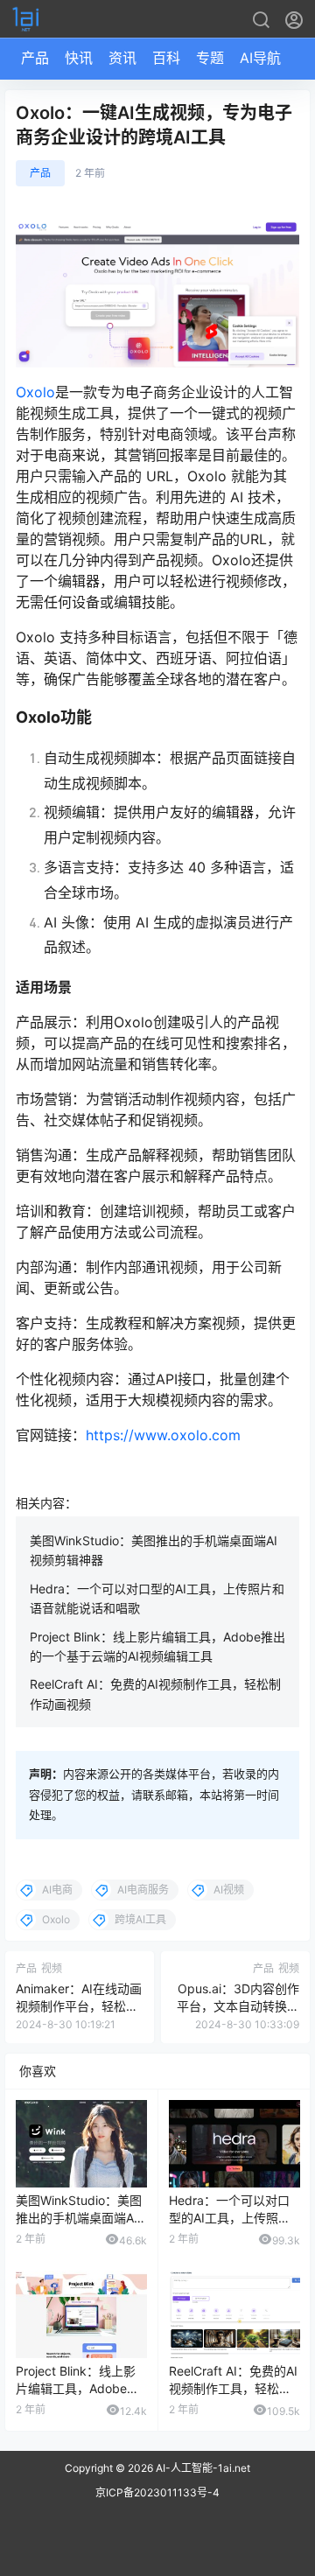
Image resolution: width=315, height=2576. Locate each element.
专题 (210, 58)
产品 (35, 58)
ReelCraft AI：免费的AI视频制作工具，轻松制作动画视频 (233, 2388)
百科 (166, 58)
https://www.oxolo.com (163, 1435)
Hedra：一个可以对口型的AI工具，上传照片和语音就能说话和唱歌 (230, 2217)
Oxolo (35, 392)
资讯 (122, 58)
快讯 (79, 58)
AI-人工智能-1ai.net (202, 2468)
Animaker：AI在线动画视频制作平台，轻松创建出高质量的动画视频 (79, 2005)
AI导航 (260, 58)
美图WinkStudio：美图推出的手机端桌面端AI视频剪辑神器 (79, 2217)
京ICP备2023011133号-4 (157, 2492)
